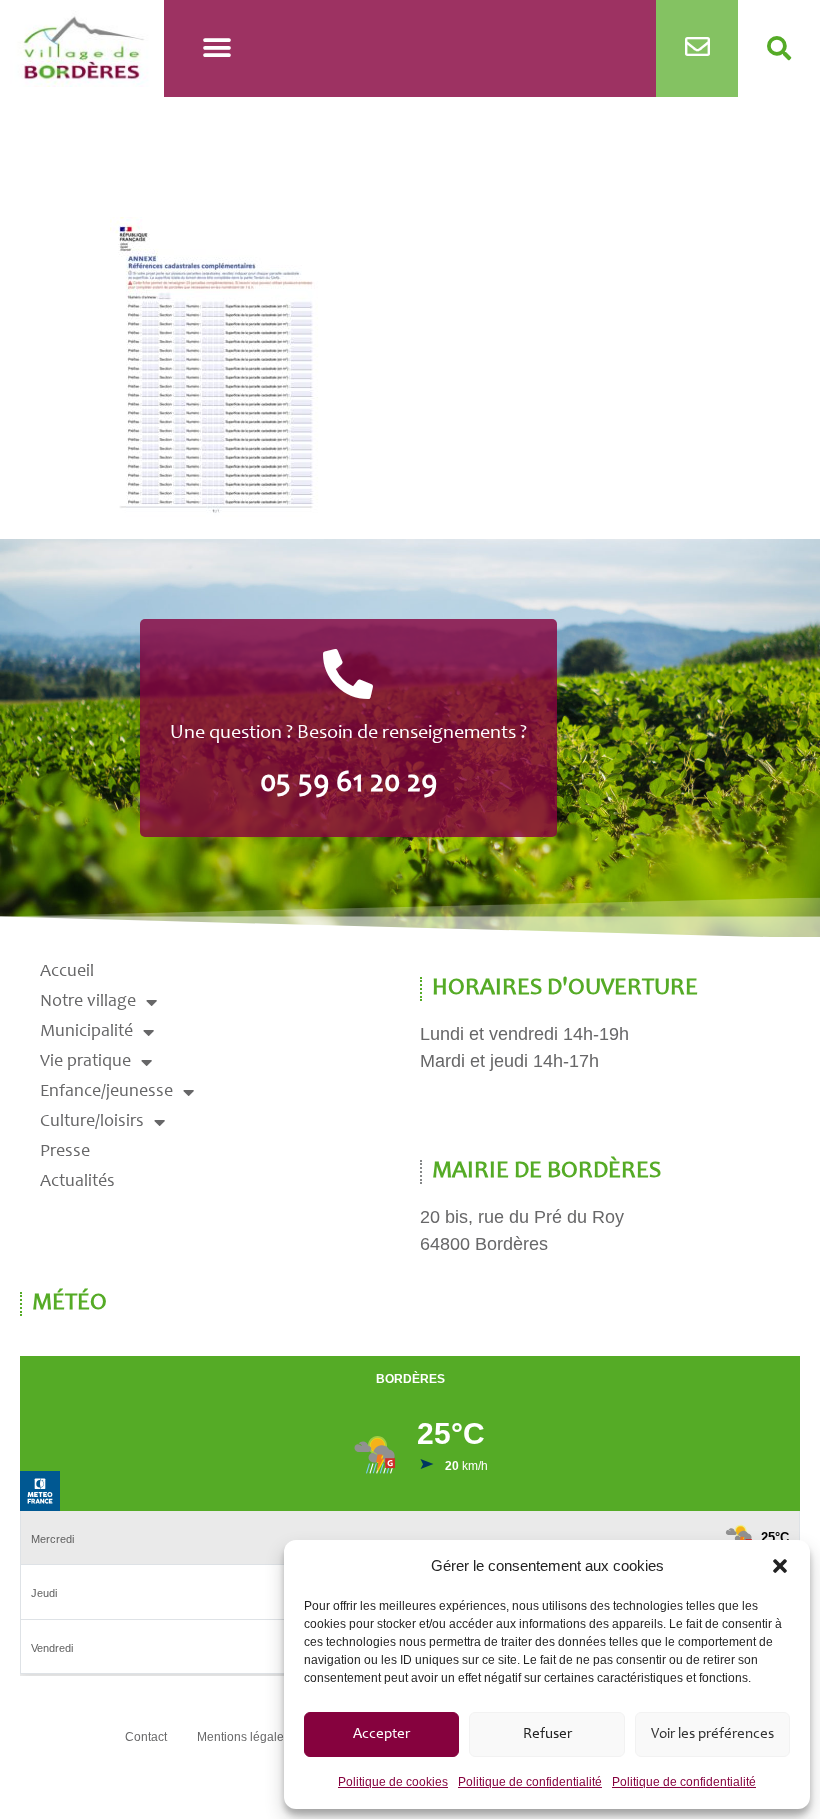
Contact (146, 1737)
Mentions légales (243, 1737)
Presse (65, 1152)
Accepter (381, 1734)
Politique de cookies (393, 1782)
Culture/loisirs (92, 1122)
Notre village (88, 1002)
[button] (780, 1566)
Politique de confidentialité (530, 1782)
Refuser (547, 1734)
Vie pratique (85, 1062)
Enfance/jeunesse (106, 1092)
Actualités (77, 1182)
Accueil (67, 972)
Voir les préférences (712, 1734)
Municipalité (86, 1032)
